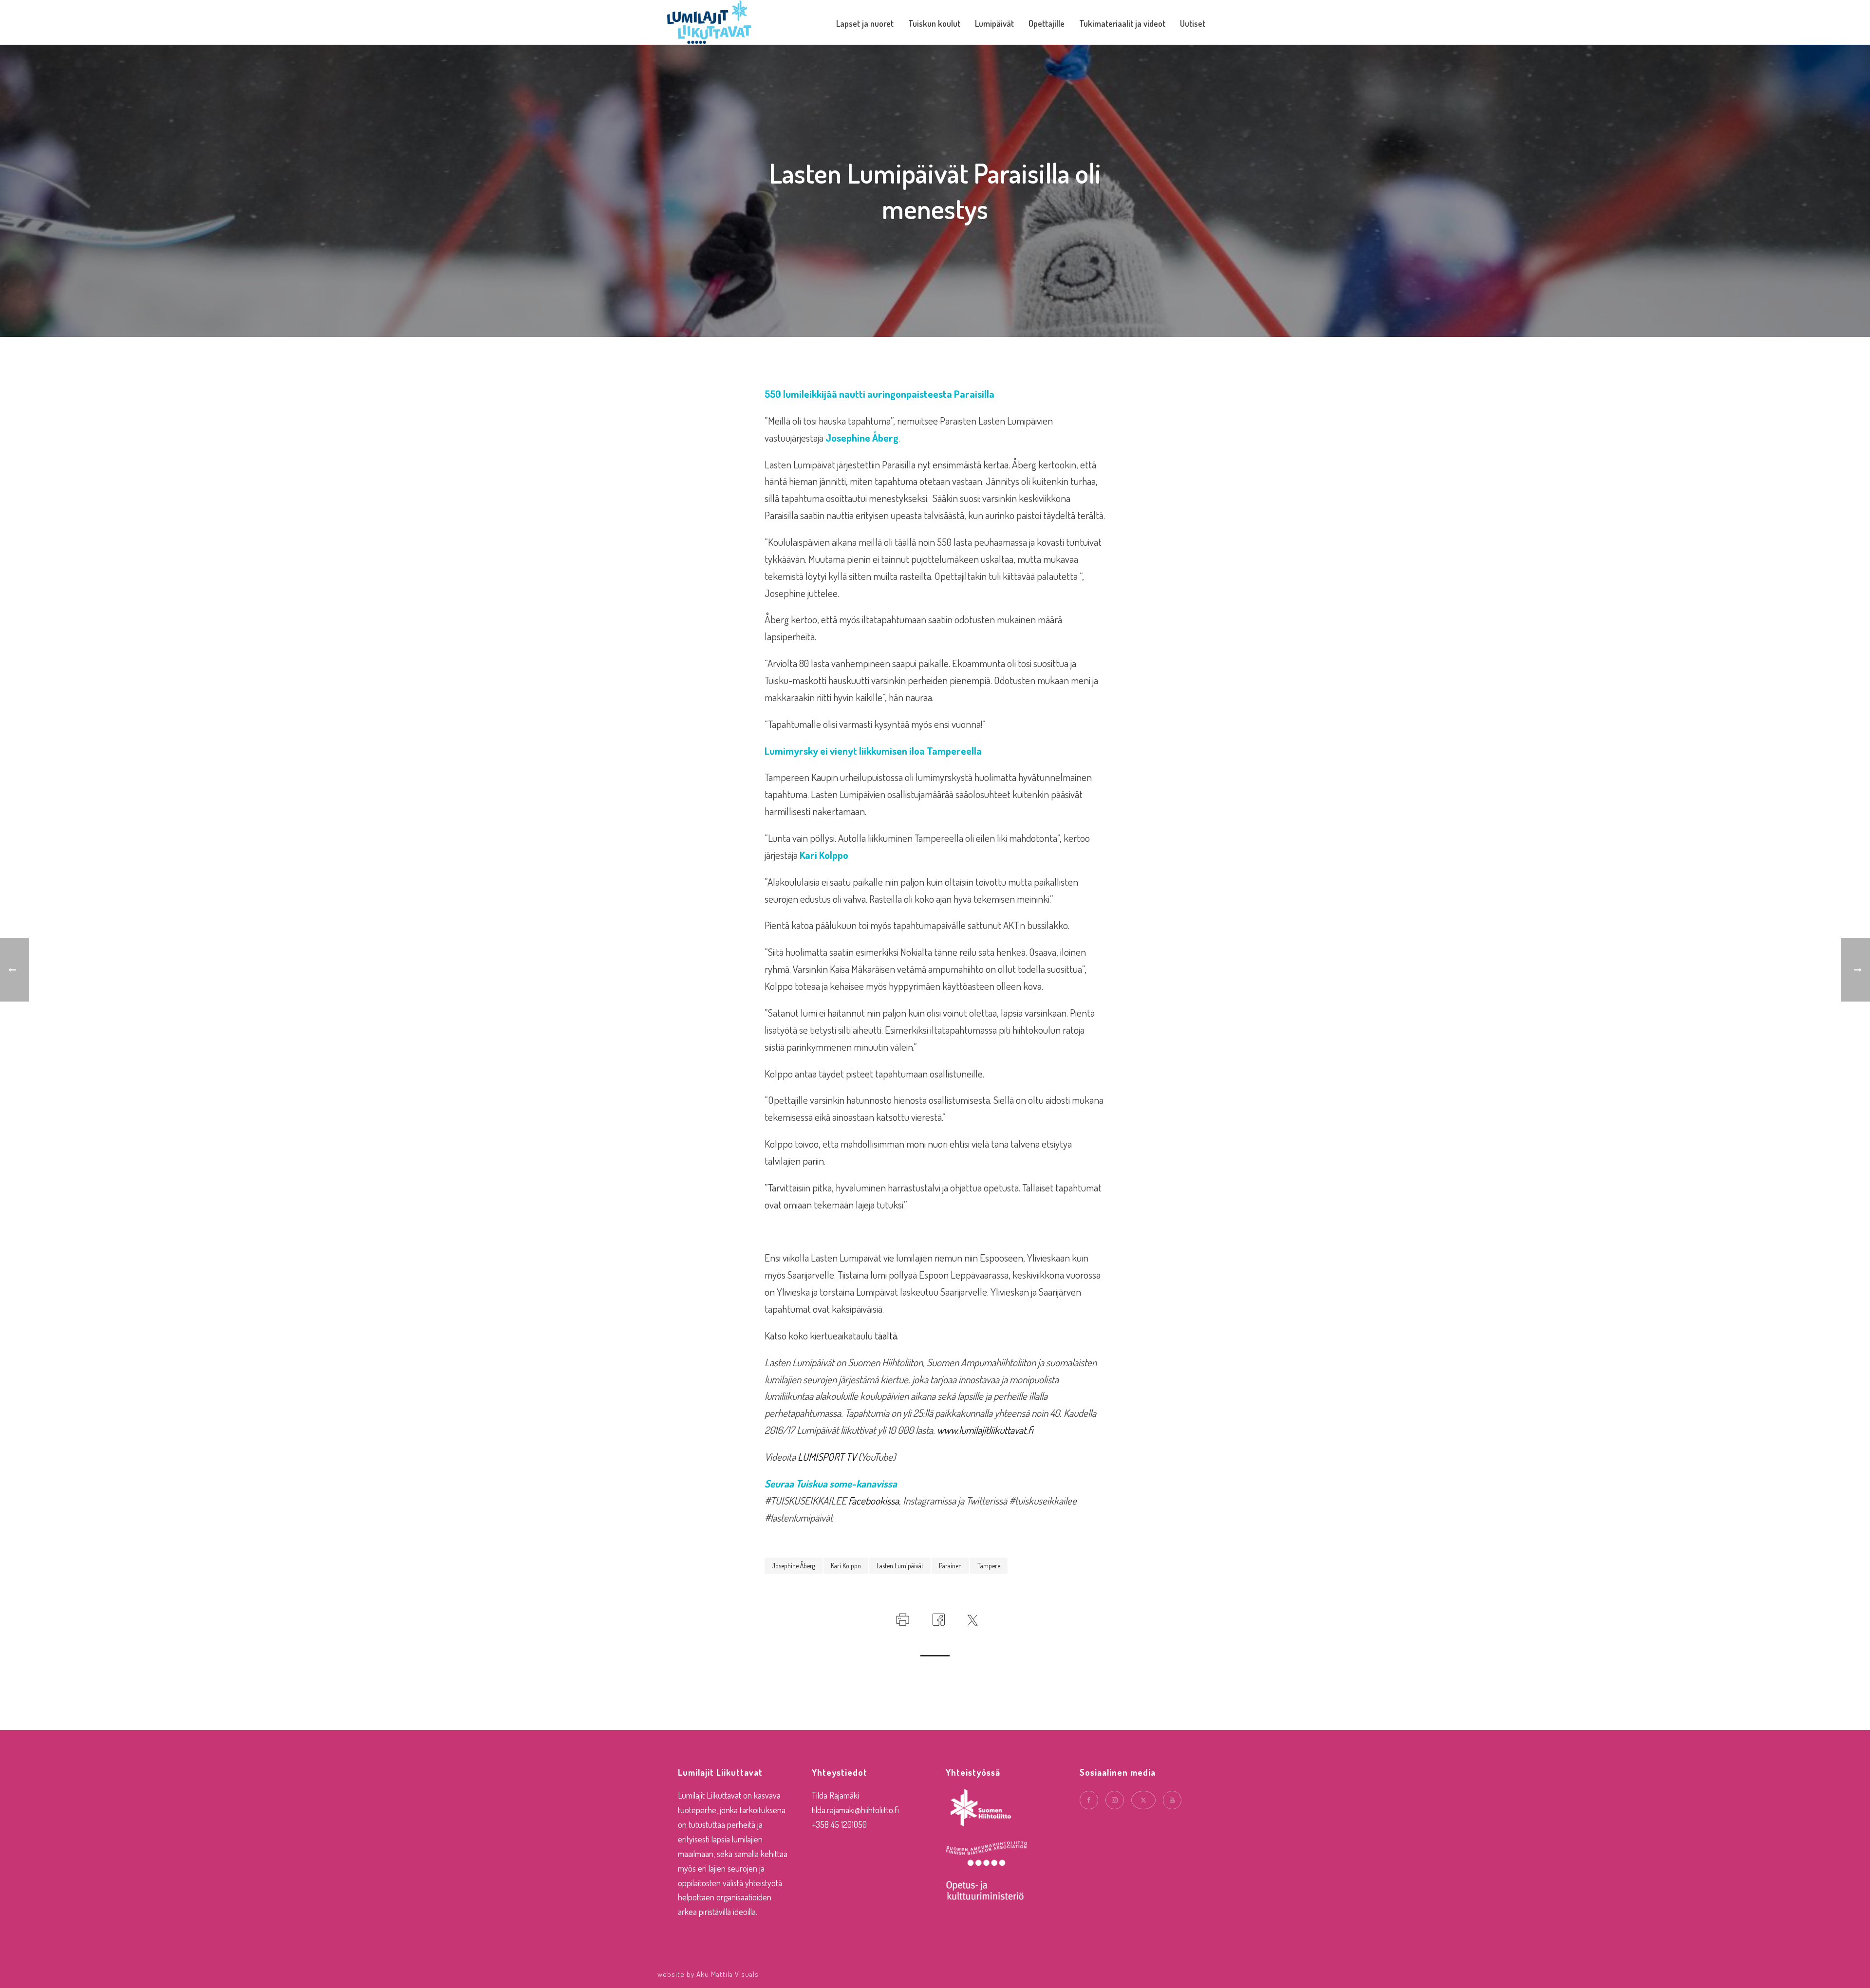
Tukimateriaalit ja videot (1122, 23)
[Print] (902, 1617)
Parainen (950, 1566)
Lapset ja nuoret (865, 23)
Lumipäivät (994, 23)
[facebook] (1089, 1800)
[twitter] (1143, 1800)
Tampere (989, 1566)
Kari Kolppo (846, 1566)
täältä (886, 1335)
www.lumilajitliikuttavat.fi (985, 1430)
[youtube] (1172, 1800)
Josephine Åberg (794, 1566)
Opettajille (1047, 23)
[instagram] (1115, 1800)
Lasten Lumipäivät (900, 1566)
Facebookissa (874, 1500)
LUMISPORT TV (827, 1457)
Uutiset (1193, 23)
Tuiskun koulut (934, 23)
